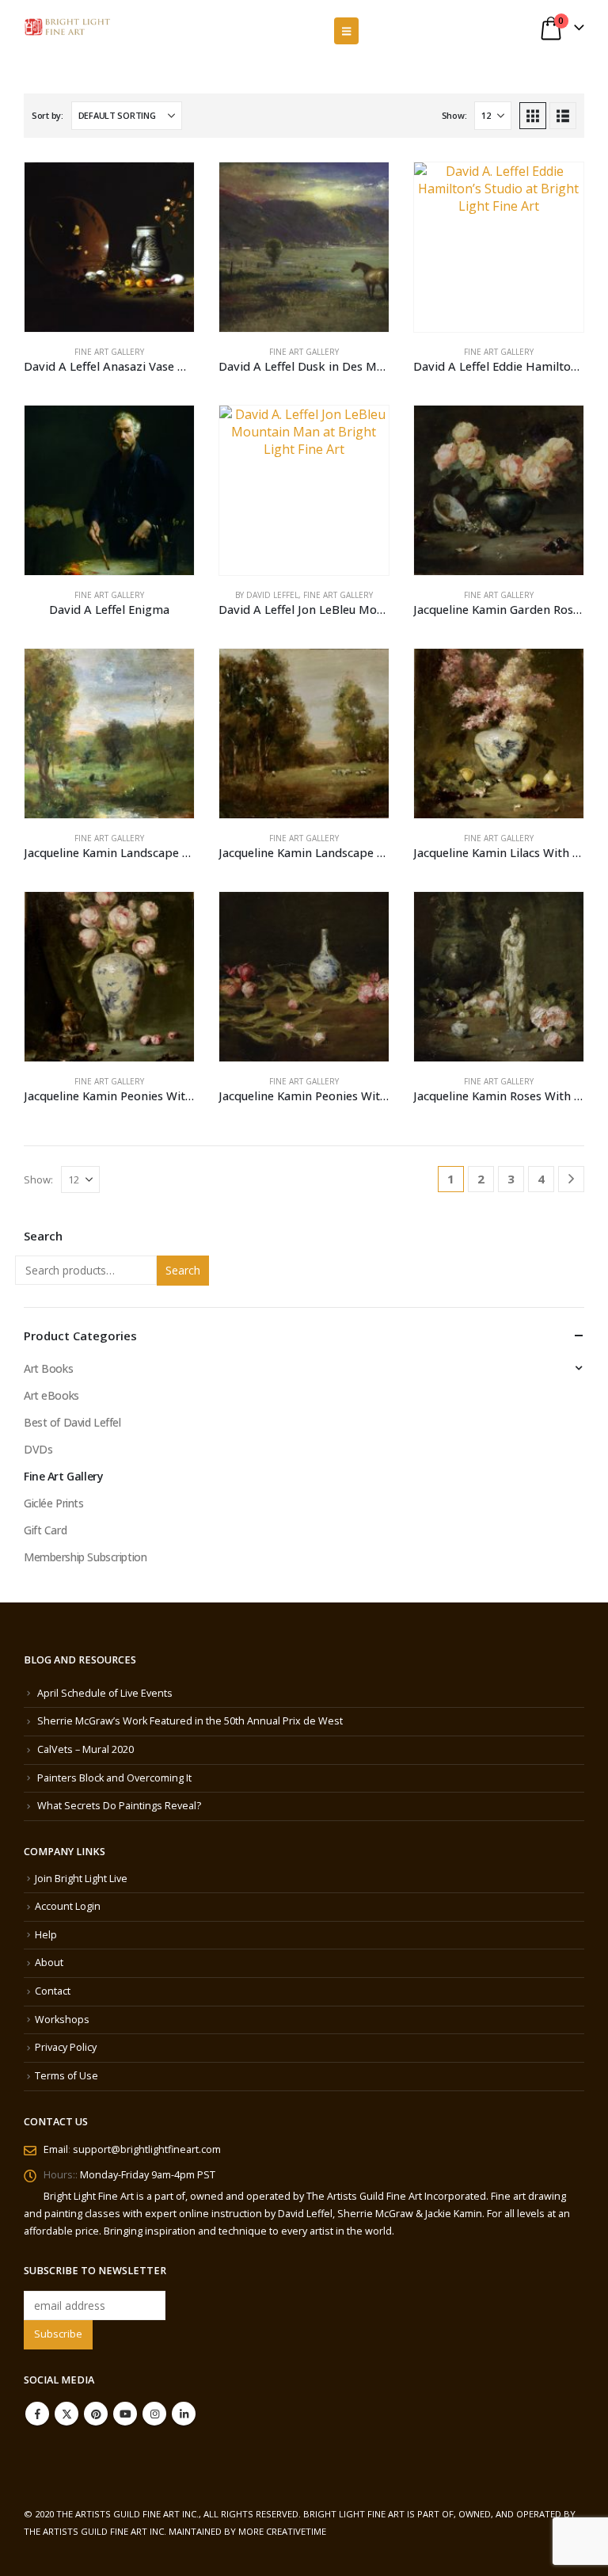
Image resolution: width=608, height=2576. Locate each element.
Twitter (66, 2414)
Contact (53, 1991)
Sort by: (47, 115)
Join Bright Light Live (81, 1879)
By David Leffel (267, 595)
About (49, 1962)
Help (46, 1935)
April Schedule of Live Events (105, 1693)
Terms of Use (66, 2076)
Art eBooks (51, 1395)
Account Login (68, 1906)
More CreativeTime (282, 2531)
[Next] (571, 1179)
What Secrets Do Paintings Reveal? (119, 1806)
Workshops (62, 2020)
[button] (346, 31)
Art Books (48, 1368)
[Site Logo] (67, 27)
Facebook (37, 2414)
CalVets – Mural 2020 (85, 1749)
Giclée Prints (54, 1503)
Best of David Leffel (72, 1422)
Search (183, 1270)
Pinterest (96, 2414)
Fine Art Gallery (109, 352)
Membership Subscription (85, 1557)
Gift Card (45, 1530)
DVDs (38, 1449)
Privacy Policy (66, 2047)
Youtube (125, 2414)
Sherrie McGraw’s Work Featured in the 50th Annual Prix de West (190, 1721)
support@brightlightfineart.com (147, 2149)
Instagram (154, 2414)
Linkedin (184, 2414)
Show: (454, 115)
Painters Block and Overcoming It (114, 1778)
